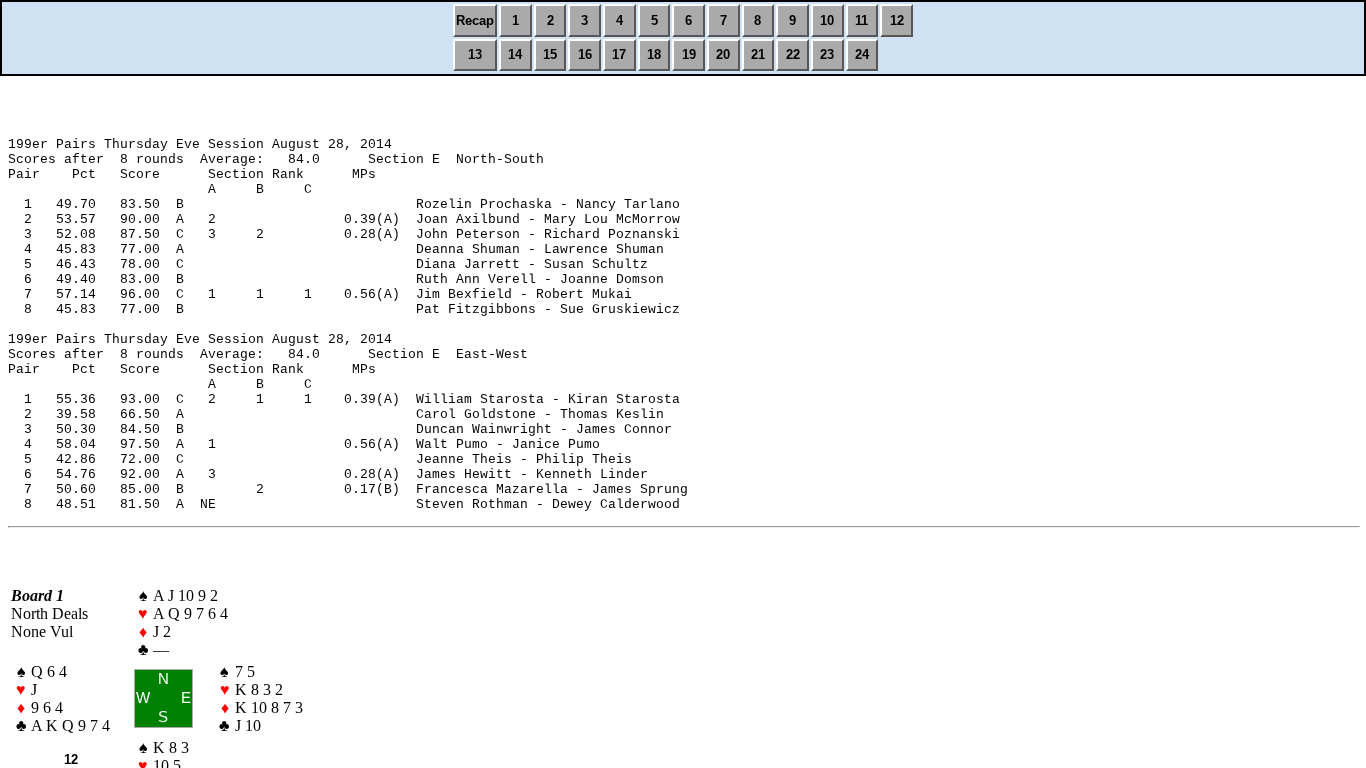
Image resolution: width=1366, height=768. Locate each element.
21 (758, 54)
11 (861, 20)
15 (550, 54)
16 (585, 54)
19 (689, 54)
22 (793, 54)
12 (897, 20)
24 (862, 54)
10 (827, 20)
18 (654, 54)
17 (619, 54)
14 (515, 54)
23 (827, 54)
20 (723, 54)
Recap (475, 20)
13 (475, 54)
